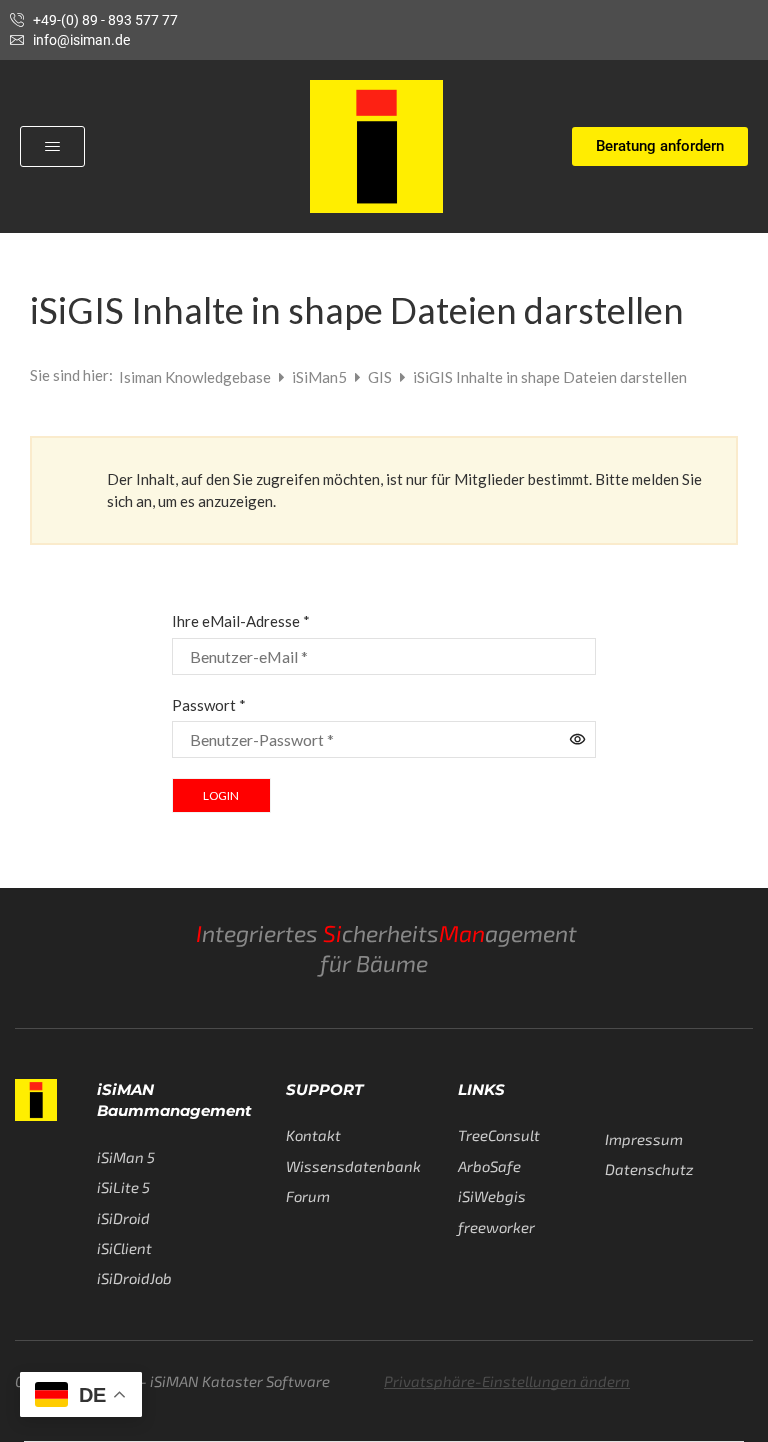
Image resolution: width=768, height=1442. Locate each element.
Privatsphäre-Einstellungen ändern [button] (507, 1381)
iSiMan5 (321, 377)
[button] (52, 146)
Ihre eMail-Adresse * (241, 621)
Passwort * (209, 705)
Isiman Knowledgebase (196, 377)
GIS (381, 377)
